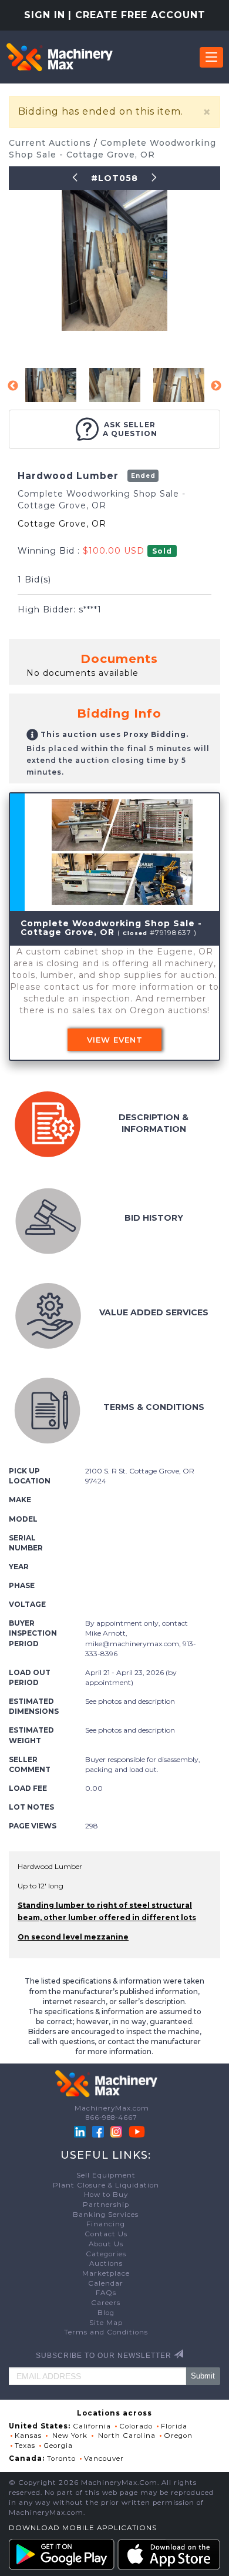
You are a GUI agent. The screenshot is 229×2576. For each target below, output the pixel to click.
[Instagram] (117, 2131)
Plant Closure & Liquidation (106, 2185)
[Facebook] (98, 2131)
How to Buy (106, 2195)
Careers (106, 2303)
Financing (106, 2224)
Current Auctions (51, 143)
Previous (13, 386)
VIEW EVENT (115, 1040)
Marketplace (106, 2273)
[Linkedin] (81, 2131)
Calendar (106, 2283)
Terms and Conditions (106, 2332)
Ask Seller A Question (130, 429)
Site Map (106, 2323)
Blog (106, 2313)
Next (216, 386)
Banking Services (106, 2215)
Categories (106, 2254)
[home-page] (59, 57)
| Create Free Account (137, 15)
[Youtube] (137, 2131)
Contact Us (106, 2234)
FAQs (106, 2293)
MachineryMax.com (112, 2108)
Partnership (106, 2205)
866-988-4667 (112, 2118)
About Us (106, 2244)
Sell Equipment (106, 2175)
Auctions (106, 2263)
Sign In (45, 15)
